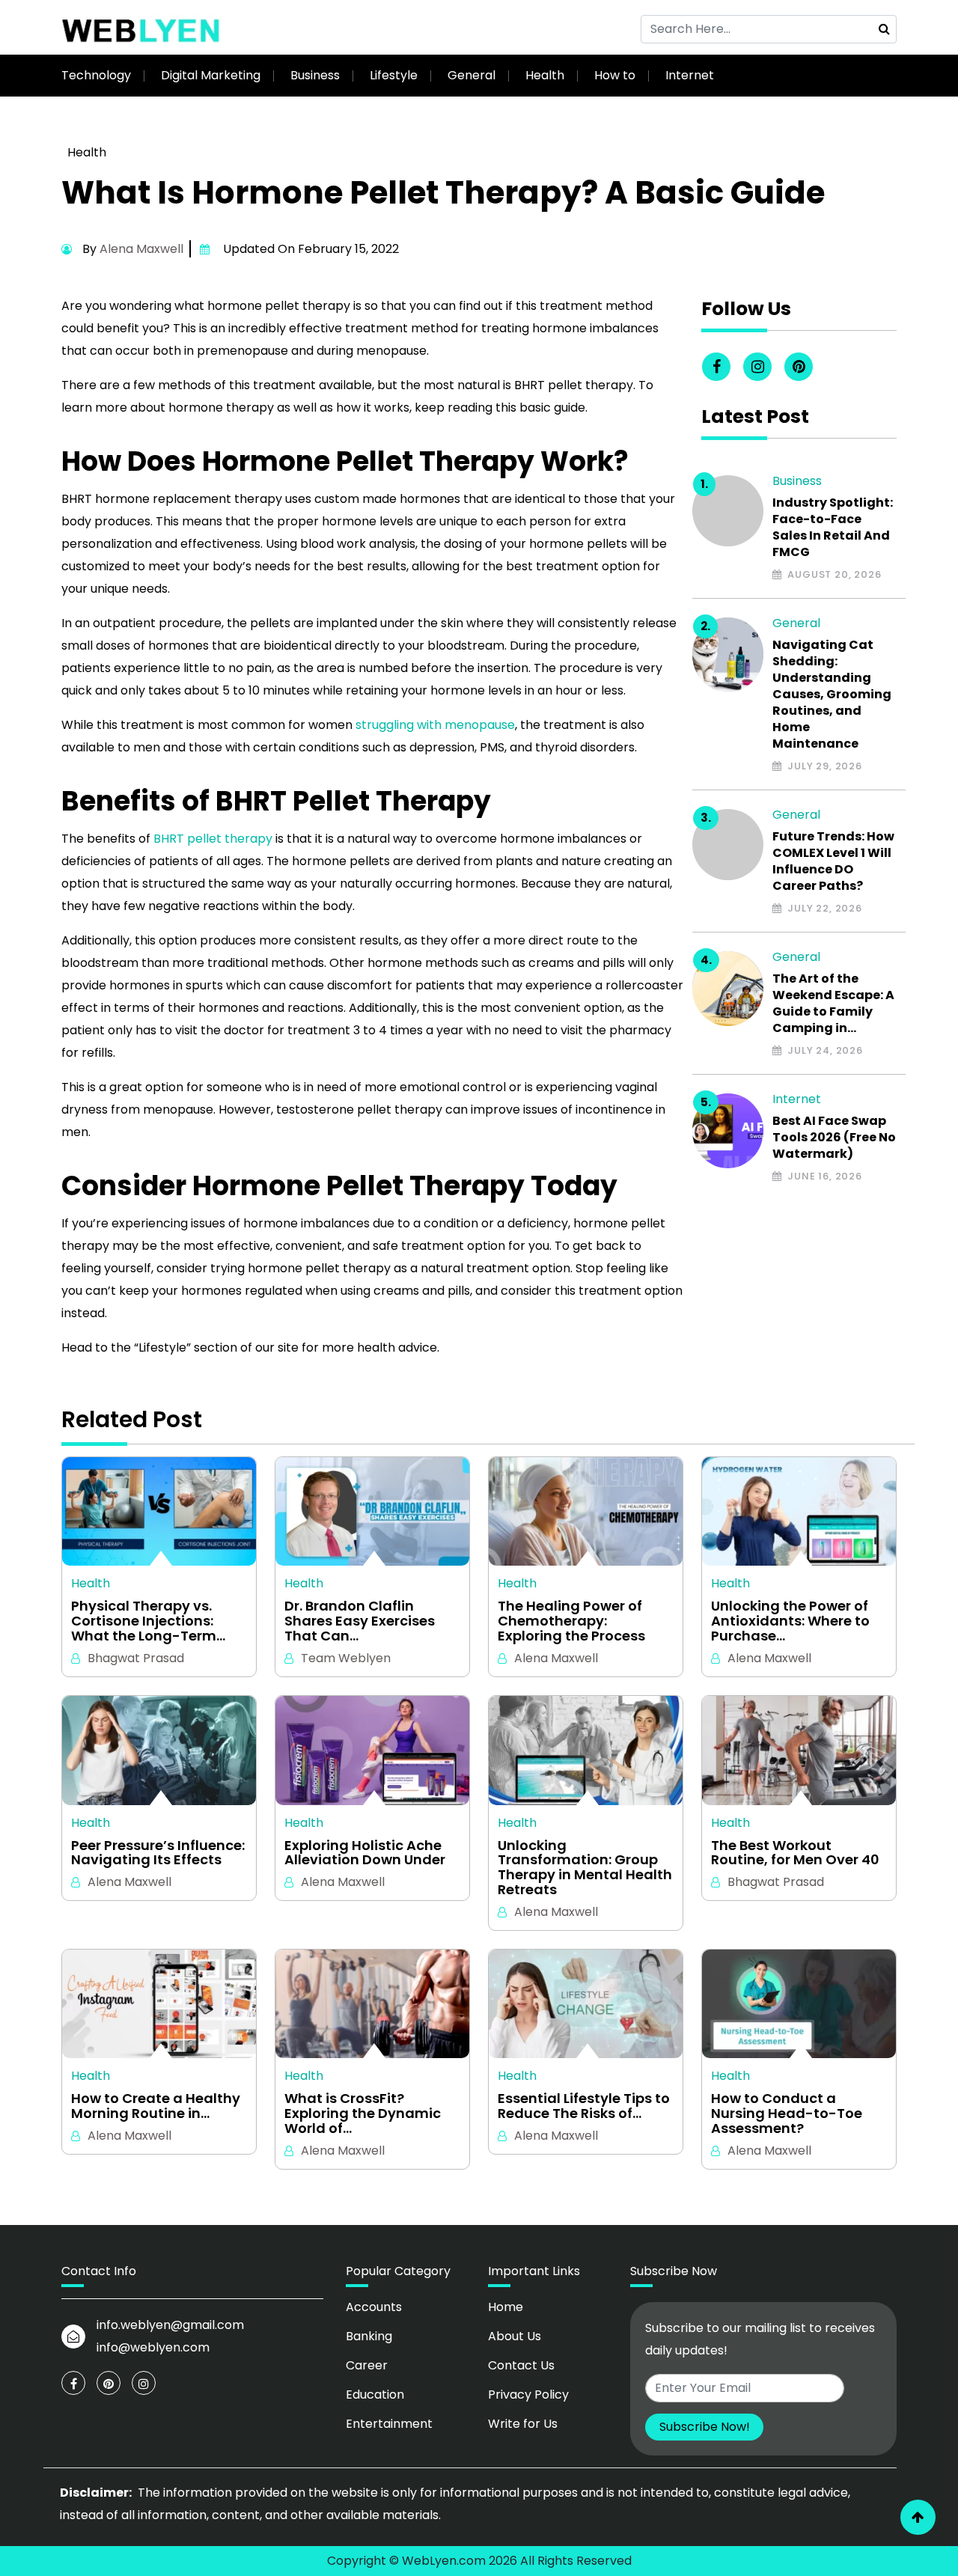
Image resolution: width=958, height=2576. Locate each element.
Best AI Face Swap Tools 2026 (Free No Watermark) (834, 1138)
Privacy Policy (528, 2395)
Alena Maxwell (141, 249)
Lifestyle (394, 75)
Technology (96, 75)
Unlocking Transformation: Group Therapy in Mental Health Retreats (585, 1868)
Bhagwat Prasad (136, 1658)
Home (506, 2307)
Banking (369, 2336)
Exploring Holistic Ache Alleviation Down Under (365, 1853)
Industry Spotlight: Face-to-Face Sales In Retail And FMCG (833, 528)
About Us (515, 2336)
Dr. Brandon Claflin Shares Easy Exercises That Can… (360, 1621)
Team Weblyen (346, 1658)
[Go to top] (918, 2517)
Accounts (374, 2307)
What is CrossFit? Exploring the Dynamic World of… (363, 2113)
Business (315, 75)
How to (615, 75)
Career (367, 2365)
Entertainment (389, 2424)
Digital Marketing (211, 75)
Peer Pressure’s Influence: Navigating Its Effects (158, 1853)
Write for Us (523, 2424)
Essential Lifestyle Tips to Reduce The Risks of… (584, 2106)
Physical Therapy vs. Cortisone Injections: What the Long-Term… (148, 1621)
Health (545, 75)
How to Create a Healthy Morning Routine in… (156, 2106)
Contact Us (521, 2365)
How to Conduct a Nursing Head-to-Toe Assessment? (787, 2113)
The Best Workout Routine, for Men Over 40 (795, 1853)
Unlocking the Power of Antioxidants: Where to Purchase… (790, 1621)
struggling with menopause (435, 725)
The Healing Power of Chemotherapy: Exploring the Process (571, 1621)
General (472, 75)
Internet (690, 75)
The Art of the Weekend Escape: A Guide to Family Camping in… (833, 1004)
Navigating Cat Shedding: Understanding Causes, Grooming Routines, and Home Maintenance (832, 695)
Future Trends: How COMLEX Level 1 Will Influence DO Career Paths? (833, 861)
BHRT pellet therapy (213, 839)
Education (375, 2395)
